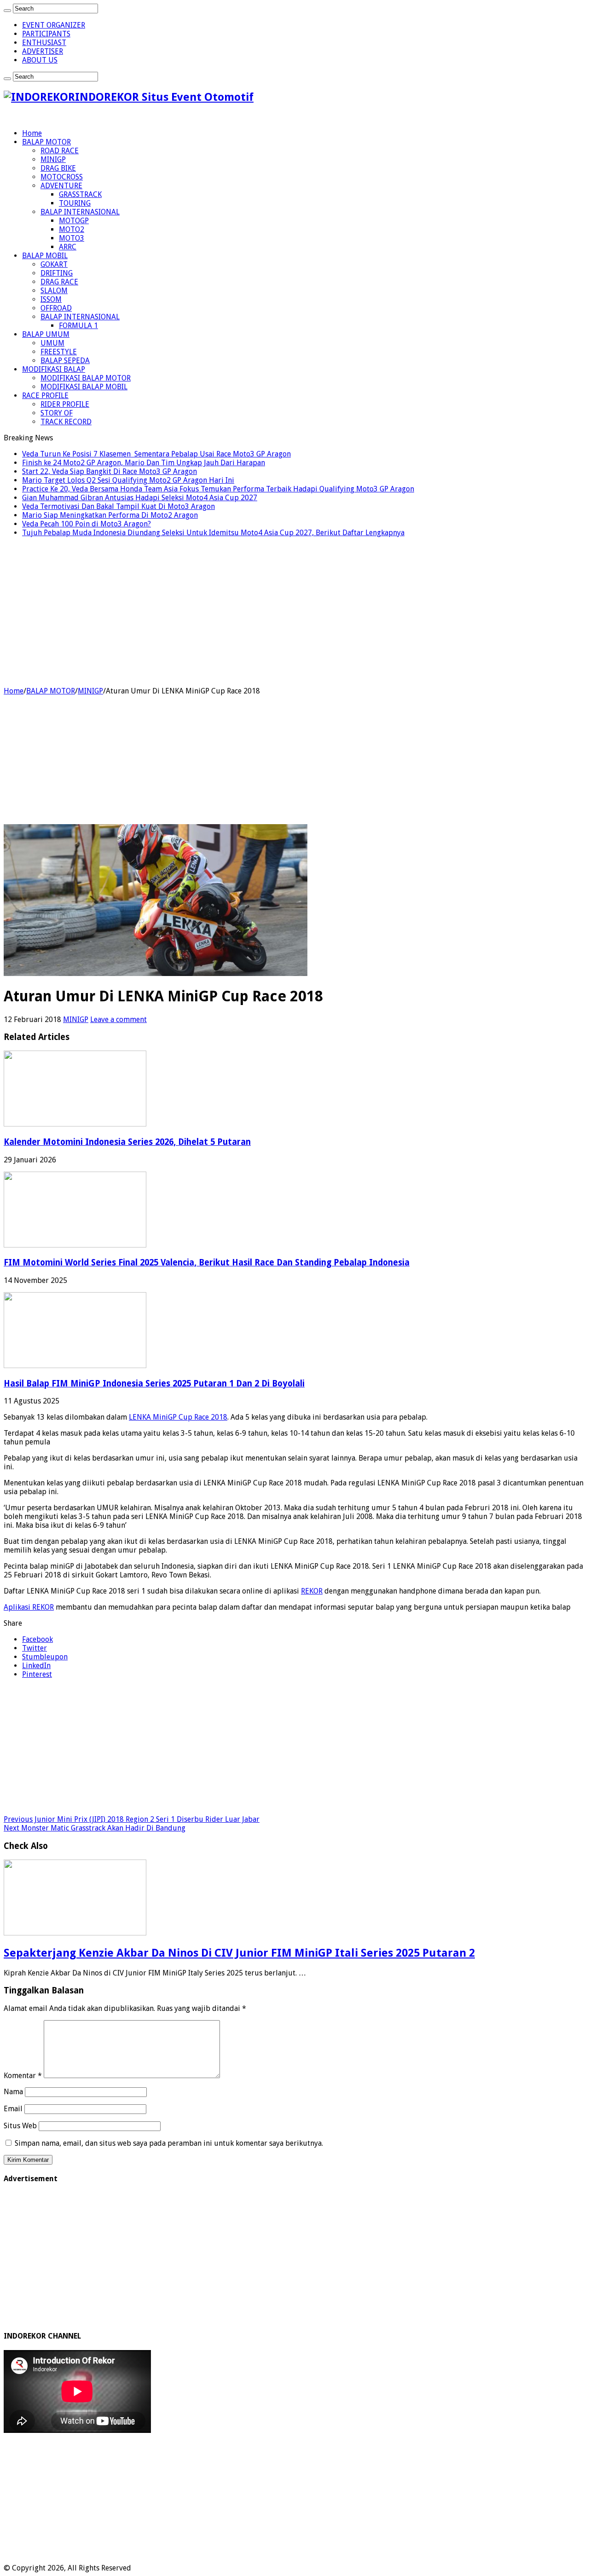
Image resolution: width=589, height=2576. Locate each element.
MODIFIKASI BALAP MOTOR (86, 378)
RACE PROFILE (45, 396)
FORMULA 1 (78, 326)
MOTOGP (74, 221)
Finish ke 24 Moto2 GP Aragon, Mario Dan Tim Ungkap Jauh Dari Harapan (144, 463)
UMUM (52, 343)
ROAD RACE (60, 151)
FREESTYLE (59, 352)
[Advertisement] (294, 609)
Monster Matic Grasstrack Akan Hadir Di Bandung (95, 1828)
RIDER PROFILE (65, 404)
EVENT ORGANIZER (54, 25)
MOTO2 (72, 229)
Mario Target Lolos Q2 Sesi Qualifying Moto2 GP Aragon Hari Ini (128, 480)
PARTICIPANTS (46, 34)
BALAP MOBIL (45, 256)
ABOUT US (40, 60)
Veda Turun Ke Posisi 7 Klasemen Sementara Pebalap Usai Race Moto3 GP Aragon (156, 454)
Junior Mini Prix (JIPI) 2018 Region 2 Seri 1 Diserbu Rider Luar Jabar (132, 1819)
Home (32, 133)
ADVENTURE (61, 186)
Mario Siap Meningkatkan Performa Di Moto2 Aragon (110, 515)
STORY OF (57, 413)
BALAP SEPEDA (65, 361)
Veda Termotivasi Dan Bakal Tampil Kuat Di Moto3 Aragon (118, 506)
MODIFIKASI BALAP (54, 369)
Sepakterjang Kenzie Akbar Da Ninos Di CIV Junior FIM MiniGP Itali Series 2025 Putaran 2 (239, 1953)
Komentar (23, 2076)
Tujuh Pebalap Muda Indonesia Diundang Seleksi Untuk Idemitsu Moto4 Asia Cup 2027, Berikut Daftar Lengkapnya (213, 533)
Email (13, 2109)
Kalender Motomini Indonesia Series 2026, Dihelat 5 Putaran (127, 1142)
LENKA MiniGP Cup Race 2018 (178, 1417)
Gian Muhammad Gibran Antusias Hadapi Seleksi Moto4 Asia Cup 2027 (140, 498)
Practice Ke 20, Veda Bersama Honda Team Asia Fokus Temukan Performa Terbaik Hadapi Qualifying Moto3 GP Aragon (218, 489)
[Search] (7, 11)
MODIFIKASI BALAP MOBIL (84, 387)
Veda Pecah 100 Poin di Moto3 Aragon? (87, 524)
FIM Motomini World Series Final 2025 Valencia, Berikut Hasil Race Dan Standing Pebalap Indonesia (207, 1262)
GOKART (54, 264)
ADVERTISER (43, 51)
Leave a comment (118, 1019)
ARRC (68, 247)
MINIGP (53, 159)
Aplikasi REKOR (29, 1607)
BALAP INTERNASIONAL (80, 212)
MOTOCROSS (62, 177)
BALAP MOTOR (46, 142)
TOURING (75, 203)
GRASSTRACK (80, 194)
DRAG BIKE (58, 168)
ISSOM (51, 299)
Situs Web (20, 2126)
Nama (13, 2092)
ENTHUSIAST (44, 43)
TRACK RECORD (66, 422)
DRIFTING (57, 273)
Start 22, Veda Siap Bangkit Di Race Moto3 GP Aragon (110, 471)
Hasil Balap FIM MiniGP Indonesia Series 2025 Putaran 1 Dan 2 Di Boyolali (154, 1383)
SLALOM (54, 291)
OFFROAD (56, 308)
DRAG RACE (59, 282)
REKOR (312, 1591)
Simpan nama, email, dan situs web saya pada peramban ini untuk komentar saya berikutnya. (169, 2143)
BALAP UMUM (46, 334)
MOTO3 (72, 238)
